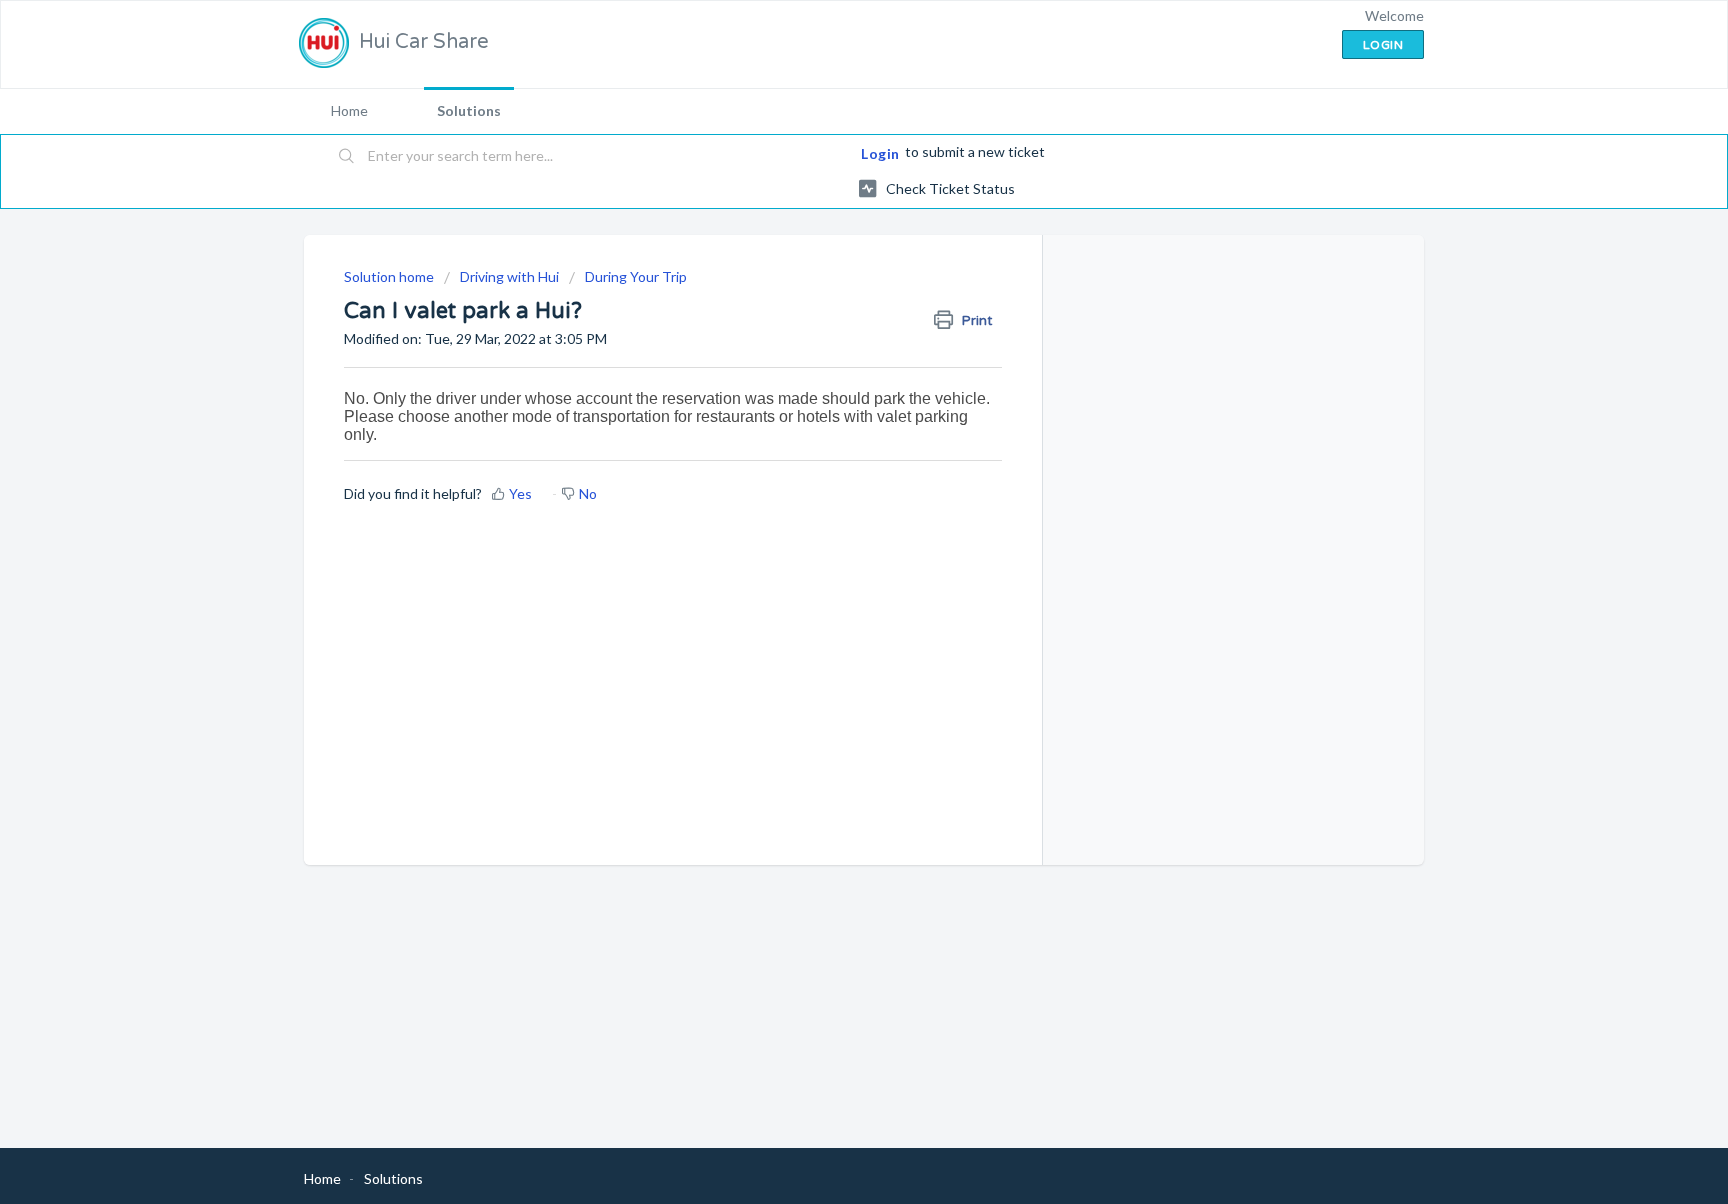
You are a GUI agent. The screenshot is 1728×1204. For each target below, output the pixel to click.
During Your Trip (636, 276)
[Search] (347, 157)
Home (349, 110)
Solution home (390, 276)
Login (880, 153)
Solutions (469, 110)
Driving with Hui (509, 276)
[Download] (827, 341)
